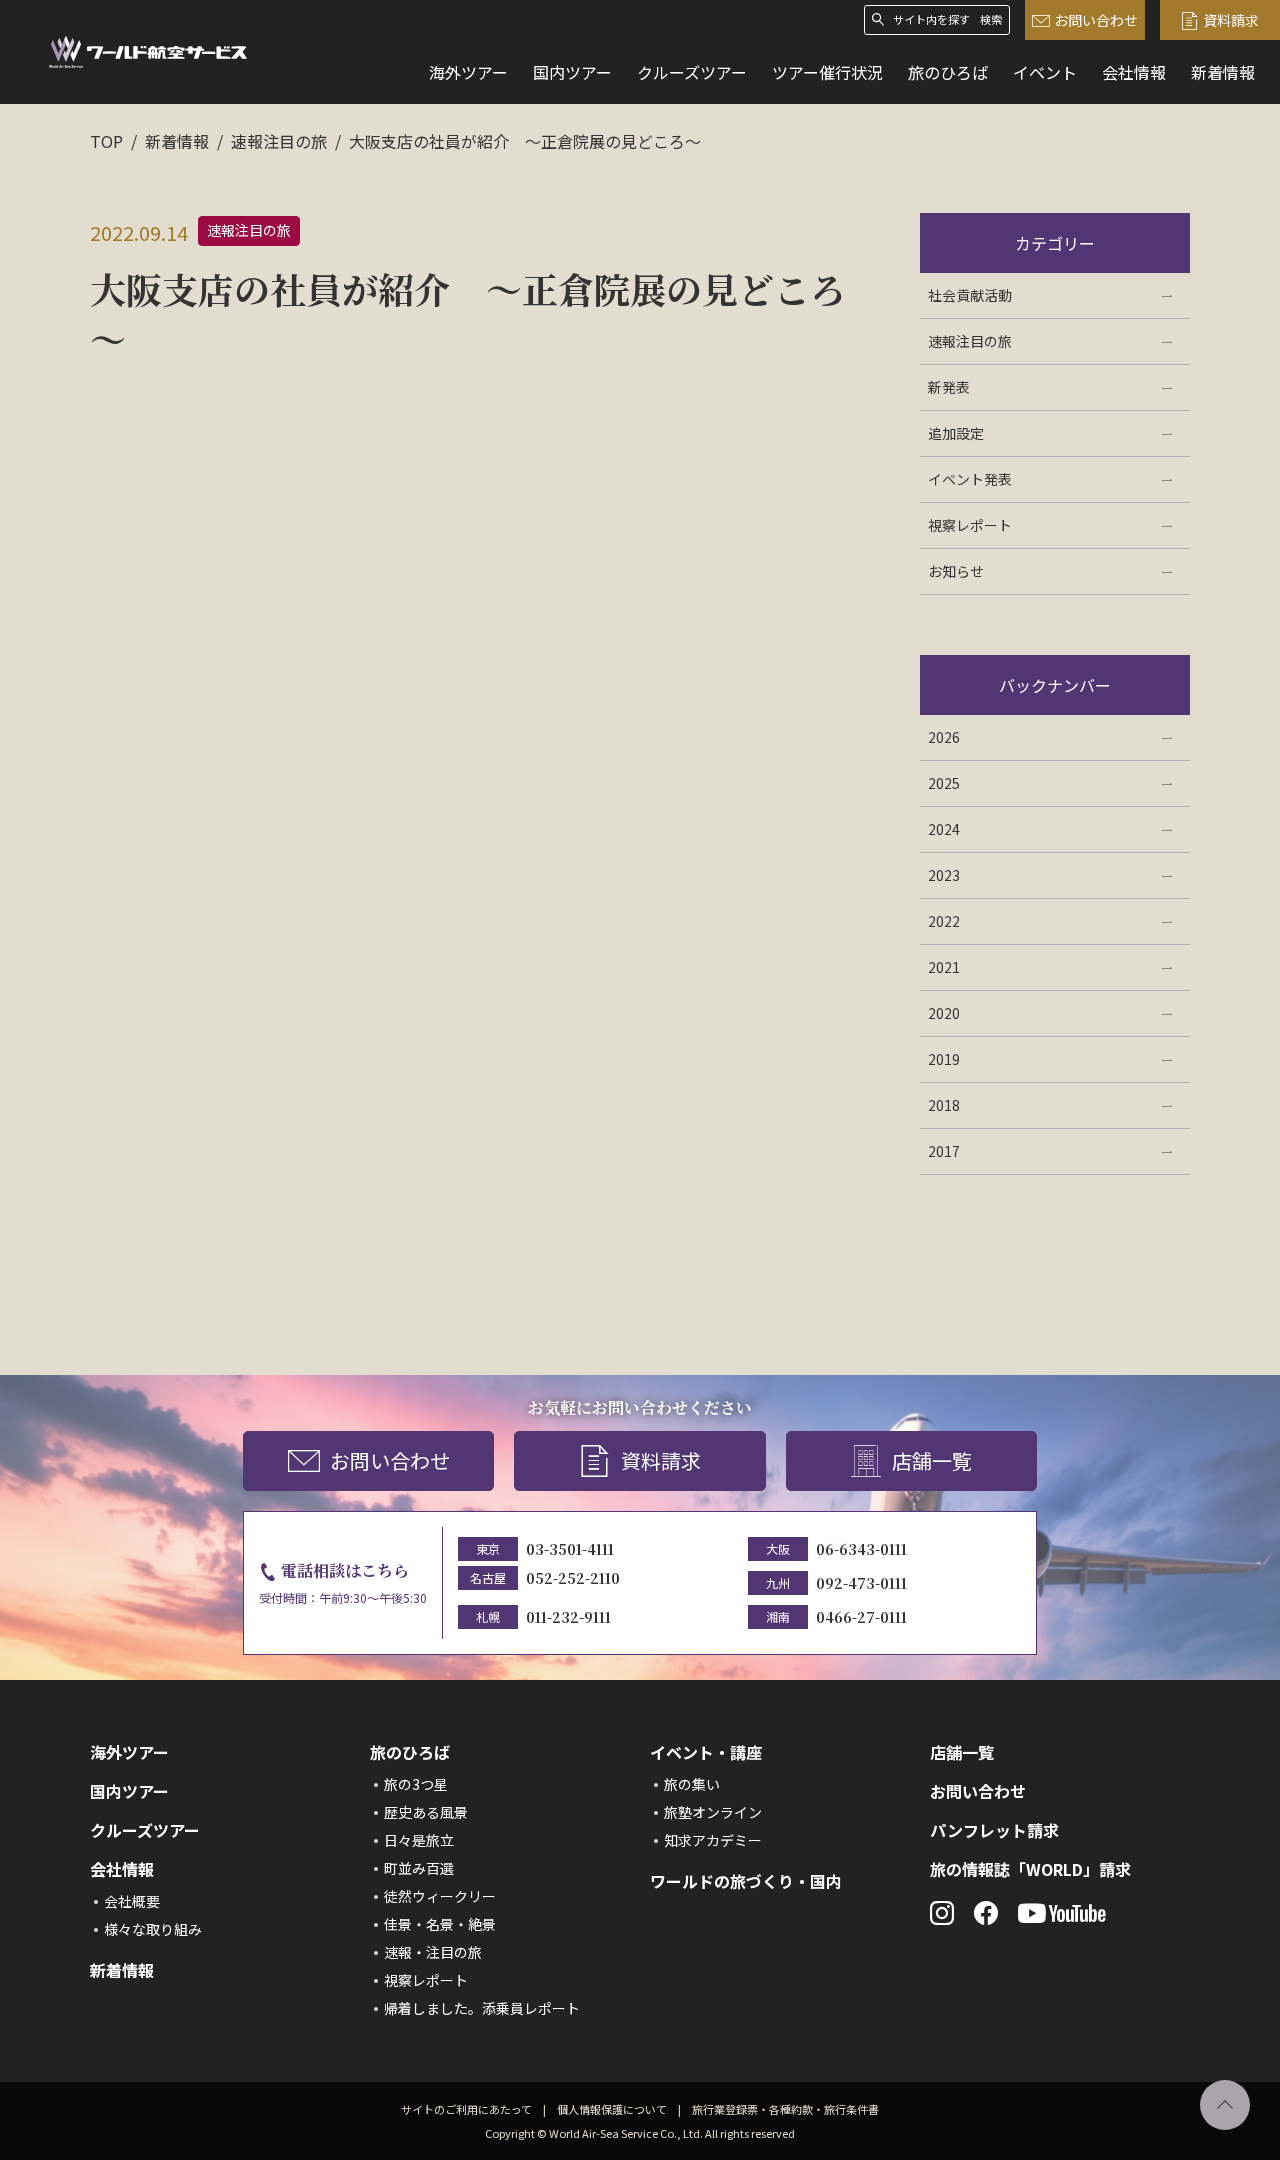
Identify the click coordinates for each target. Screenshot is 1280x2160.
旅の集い (692, 1784)
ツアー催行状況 (827, 72)
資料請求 (1231, 20)
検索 (991, 19)
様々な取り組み (153, 1929)
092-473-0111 (861, 1583)
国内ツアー (572, 72)
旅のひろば (948, 72)
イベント (1045, 72)
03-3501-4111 (570, 1549)
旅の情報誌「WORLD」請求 (1030, 1869)
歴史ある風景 (426, 1812)
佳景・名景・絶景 (440, 1924)
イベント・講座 (706, 1752)
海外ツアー (468, 72)
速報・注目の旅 (433, 1952)
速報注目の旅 (279, 141)
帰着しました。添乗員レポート (482, 2008)
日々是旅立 (419, 1840)
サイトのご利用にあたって (466, 2109)
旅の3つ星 (416, 1784)
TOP (106, 141)
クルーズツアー (692, 72)
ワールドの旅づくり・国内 (746, 1881)
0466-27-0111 (861, 1617)
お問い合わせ (1096, 20)
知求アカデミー (713, 1840)
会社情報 (1134, 72)
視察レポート (426, 1980)
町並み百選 (419, 1868)
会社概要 (132, 1901)
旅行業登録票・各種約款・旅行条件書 (785, 2109)
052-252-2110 (573, 1578)
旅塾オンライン (713, 1812)
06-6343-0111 (861, 1549)
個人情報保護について (612, 2109)
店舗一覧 (932, 1460)
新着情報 (1223, 72)
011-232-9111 (568, 1617)
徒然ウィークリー (440, 1896)
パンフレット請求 (994, 1830)
